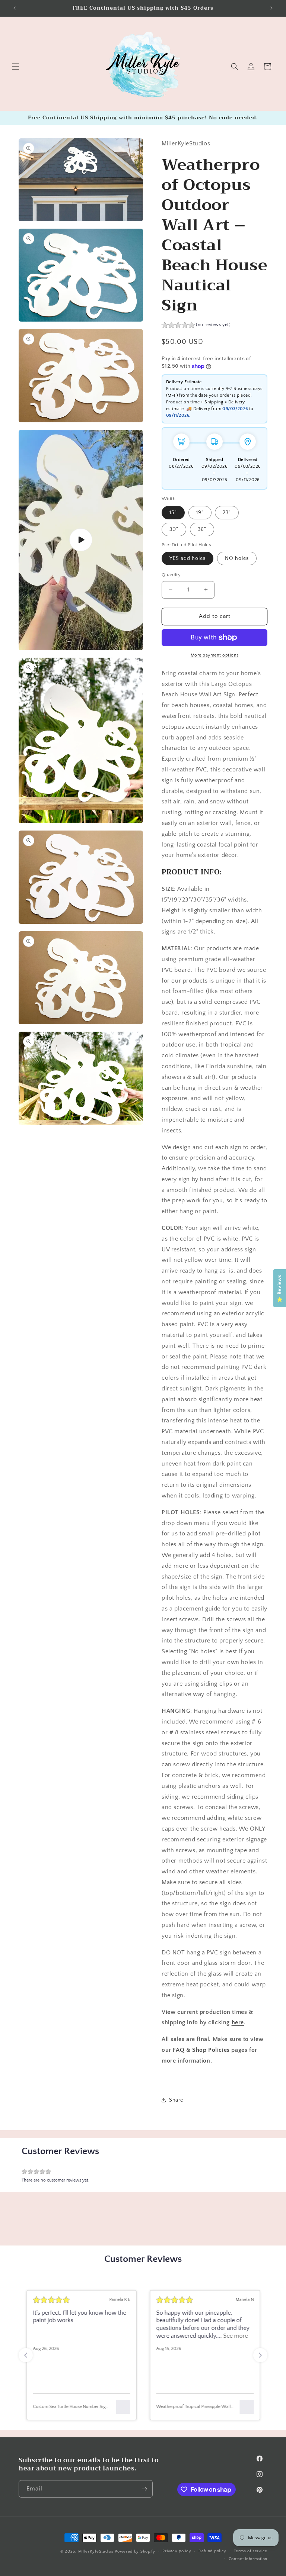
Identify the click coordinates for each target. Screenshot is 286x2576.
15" (173, 513)
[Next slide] (260, 2355)
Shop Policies (211, 2050)
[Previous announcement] (15, 8)
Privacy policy (177, 2551)
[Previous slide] (26, 2355)
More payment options (215, 655)
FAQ (179, 2050)
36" (202, 529)
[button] (16, 67)
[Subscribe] (144, 2489)
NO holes (237, 558)
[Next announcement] (271, 8)
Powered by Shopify (135, 2551)
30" (174, 529)
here (238, 2022)
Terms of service (251, 2551)
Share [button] (176, 2100)
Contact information (248, 2559)
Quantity (171, 575)
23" (227, 513)
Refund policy (212, 2551)
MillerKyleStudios (96, 2551)
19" (200, 513)
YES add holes (188, 558)
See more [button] (235, 2336)
